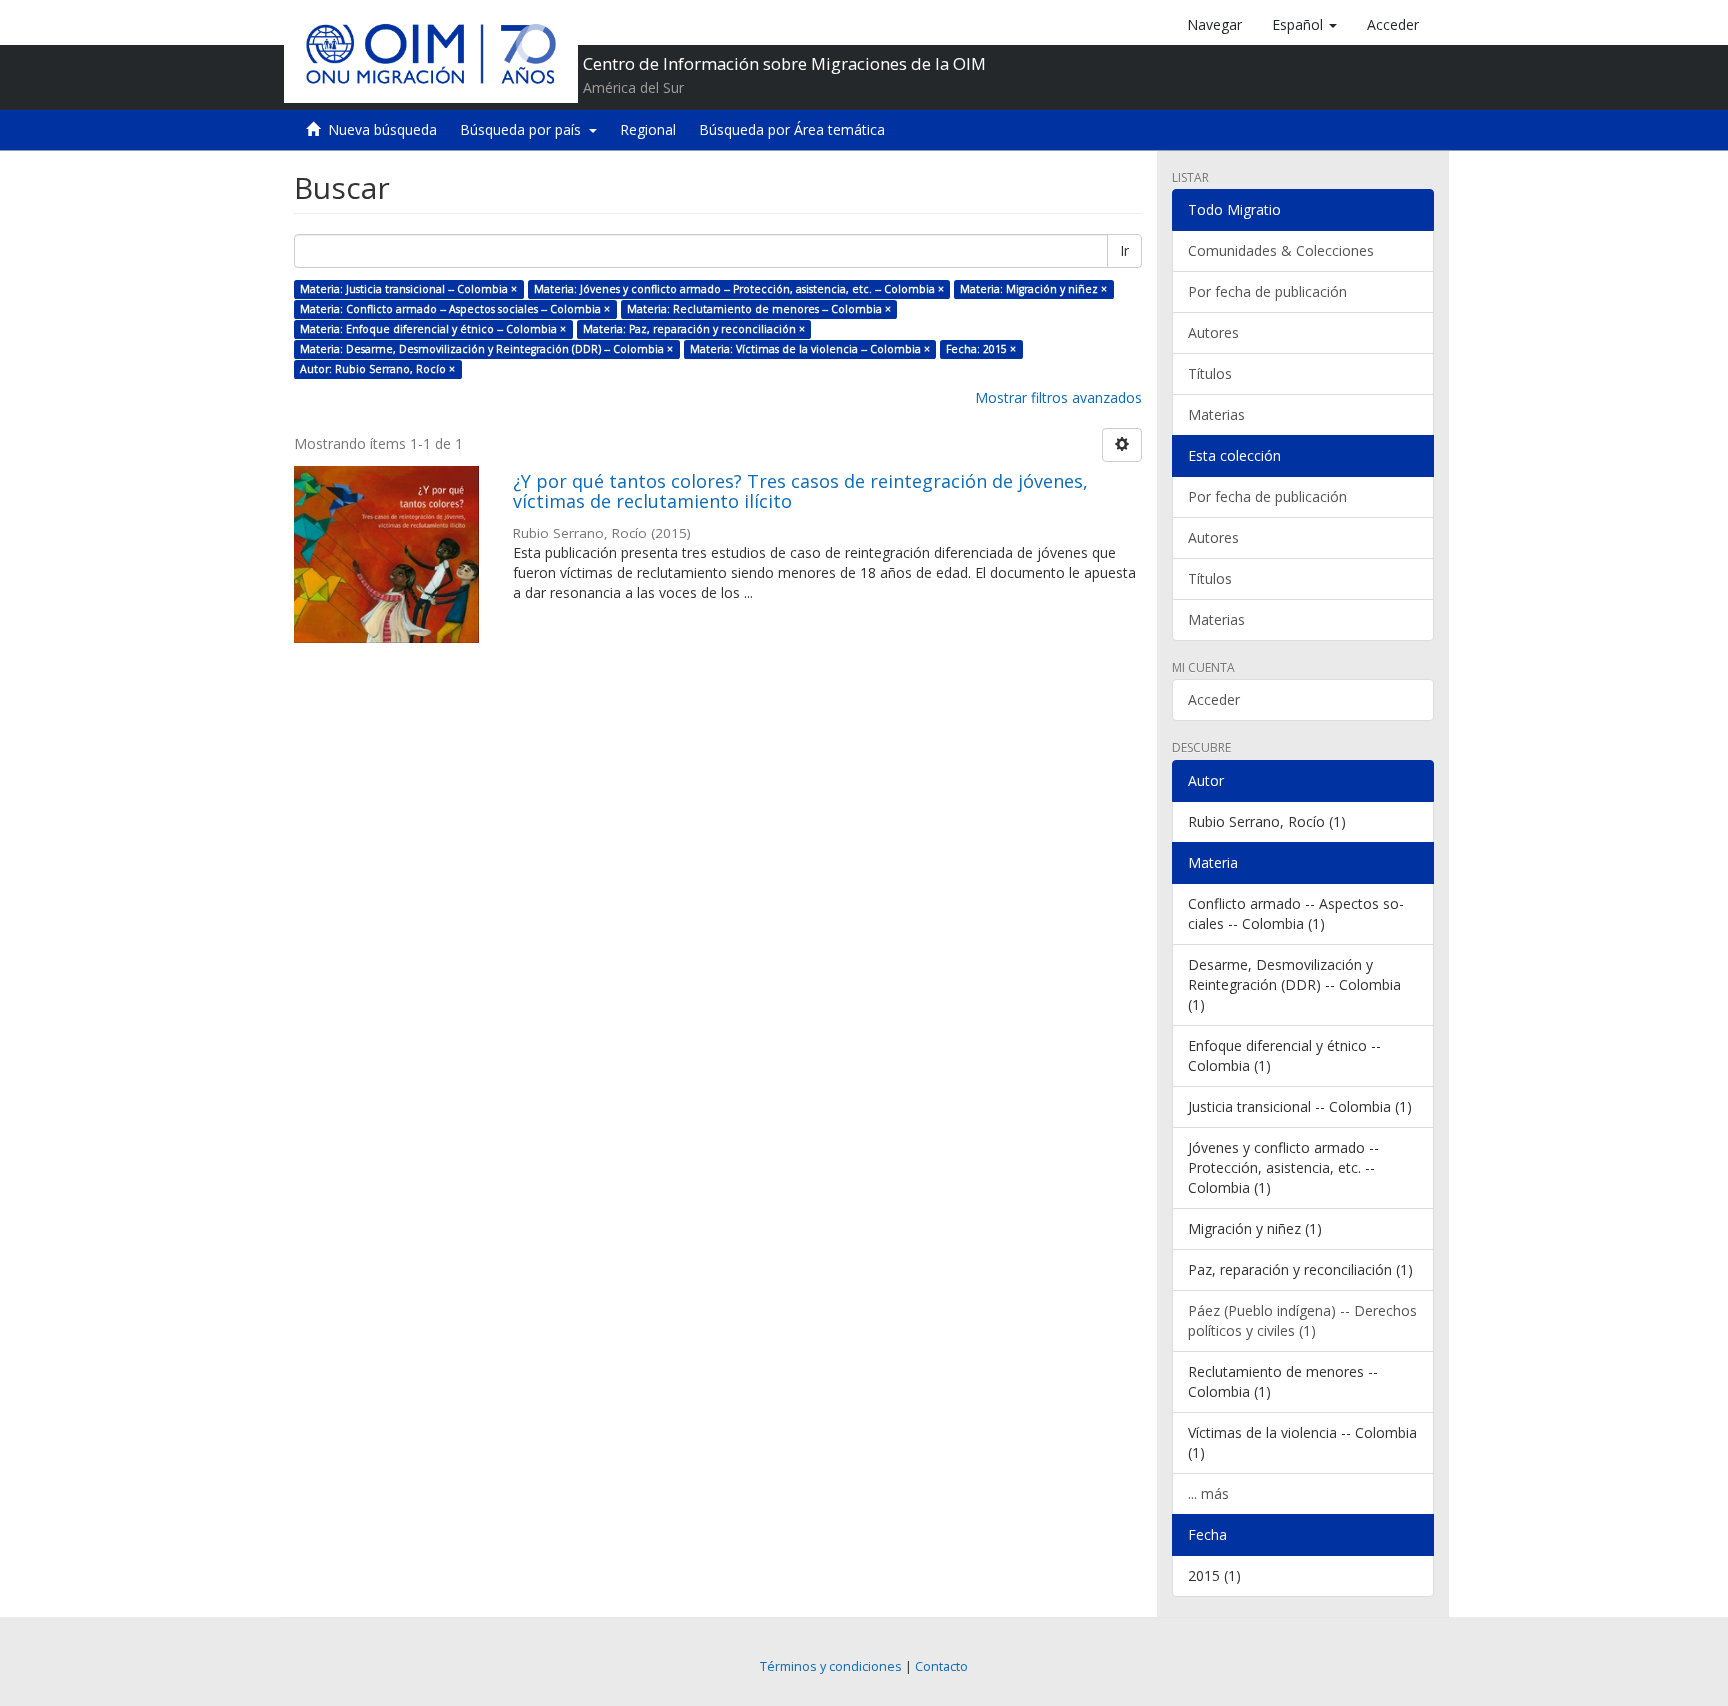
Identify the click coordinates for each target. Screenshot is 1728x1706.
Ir (1124, 250)
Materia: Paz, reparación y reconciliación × (694, 329)
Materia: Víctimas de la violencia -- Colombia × (810, 349)
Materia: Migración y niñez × (1033, 289)
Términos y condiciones (831, 1666)
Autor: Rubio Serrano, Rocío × (377, 369)
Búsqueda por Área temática (792, 129)
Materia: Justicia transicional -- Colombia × (408, 289)
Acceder (1214, 699)
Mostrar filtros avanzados (1058, 397)
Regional (648, 129)
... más (1208, 1493)
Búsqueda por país (524, 129)
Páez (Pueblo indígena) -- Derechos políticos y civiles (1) (1302, 1320)
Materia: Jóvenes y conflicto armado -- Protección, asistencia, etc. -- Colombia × (739, 289)
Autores (1213, 332)
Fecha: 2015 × (981, 349)
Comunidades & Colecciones (1281, 250)
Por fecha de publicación (1267, 291)
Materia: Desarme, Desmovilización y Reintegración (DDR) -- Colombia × (486, 349)
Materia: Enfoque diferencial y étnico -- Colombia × (433, 329)
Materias (1216, 414)
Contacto (941, 1666)
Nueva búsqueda (382, 129)
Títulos (1210, 373)
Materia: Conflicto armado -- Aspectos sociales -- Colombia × (455, 309)
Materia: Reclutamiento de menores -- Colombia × (759, 309)
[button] (1304, 25)
